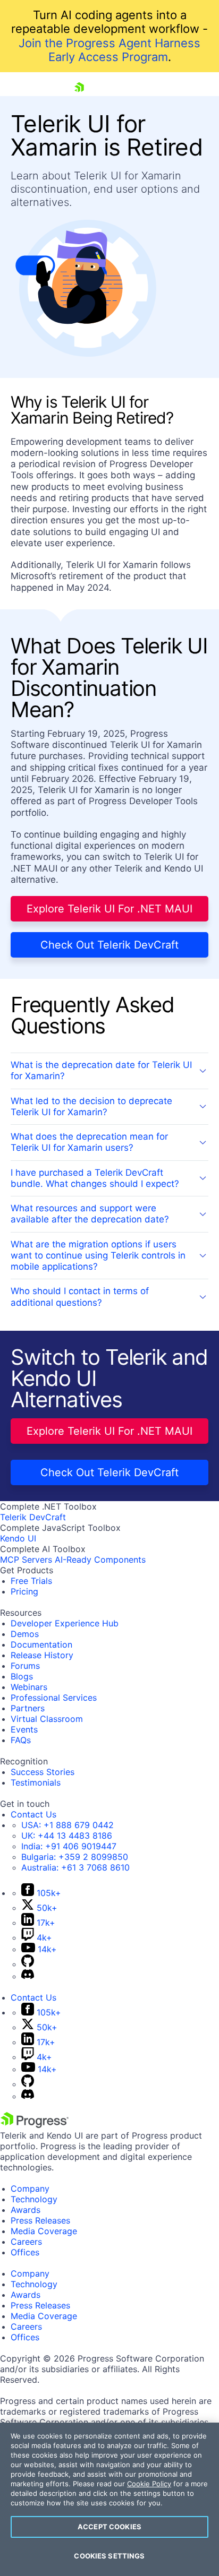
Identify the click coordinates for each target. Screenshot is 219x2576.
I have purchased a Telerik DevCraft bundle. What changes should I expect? (95, 1178)
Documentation (41, 1644)
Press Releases (40, 2220)
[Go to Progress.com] (35, 2125)
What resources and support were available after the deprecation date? (90, 1214)
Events (24, 1729)
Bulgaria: (75, 1857)
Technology (34, 2199)
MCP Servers (26, 1560)
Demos (25, 1634)
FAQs (21, 1740)
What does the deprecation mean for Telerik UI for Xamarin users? (89, 1142)
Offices (25, 2252)
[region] (109, 2499)
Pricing (24, 1591)
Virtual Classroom (47, 1719)
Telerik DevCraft (33, 1517)
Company (30, 2189)
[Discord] (28, 1976)
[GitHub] (28, 1964)
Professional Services (54, 1698)
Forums (25, 1666)
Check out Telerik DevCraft (109, 945)
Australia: (75, 1867)
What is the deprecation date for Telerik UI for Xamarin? (101, 1070)
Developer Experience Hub (65, 1623)
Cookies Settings (109, 2556)
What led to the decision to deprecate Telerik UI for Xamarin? (91, 1106)
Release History (42, 1655)
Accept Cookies (109, 2527)
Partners (28, 1708)
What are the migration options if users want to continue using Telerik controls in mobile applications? (98, 1256)
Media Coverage (44, 2231)
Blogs (22, 1676)
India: (69, 1846)
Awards (26, 2210)
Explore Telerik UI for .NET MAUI (109, 909)
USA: (68, 1825)
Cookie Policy (149, 2484)
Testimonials (36, 1782)
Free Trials (31, 1581)
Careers (26, 2242)
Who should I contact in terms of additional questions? (80, 1296)
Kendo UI (18, 1538)
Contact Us (33, 1814)
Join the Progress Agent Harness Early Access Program (109, 50)
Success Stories (43, 1772)
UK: (67, 1836)
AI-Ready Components (100, 1560)
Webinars (29, 1687)
